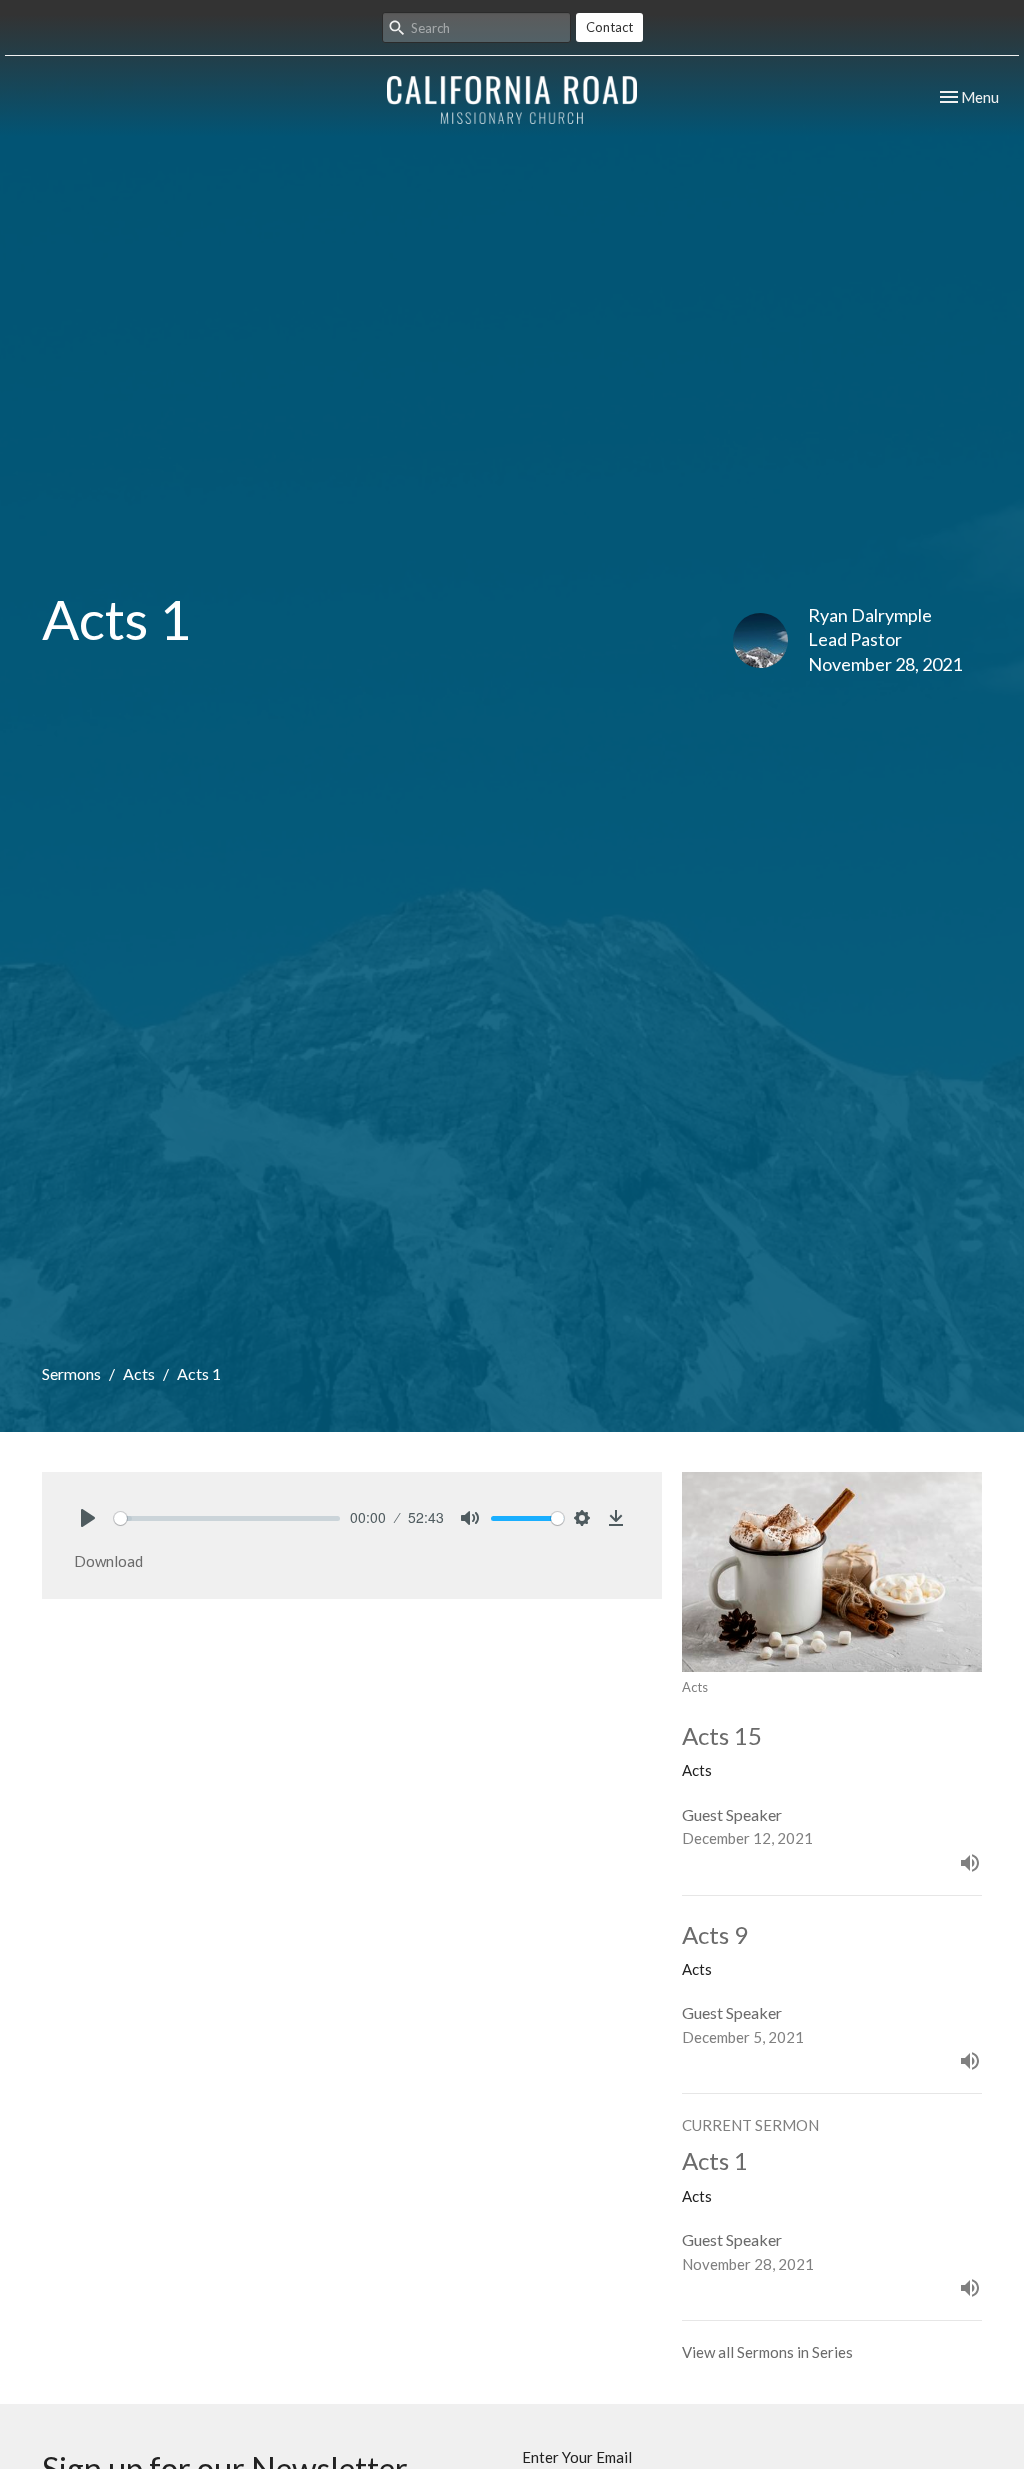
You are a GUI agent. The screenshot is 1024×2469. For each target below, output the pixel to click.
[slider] (227, 1518)
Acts (139, 1373)
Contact (609, 27)
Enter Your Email (577, 2457)
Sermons (71, 1373)
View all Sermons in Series (767, 2352)
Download (108, 1561)
